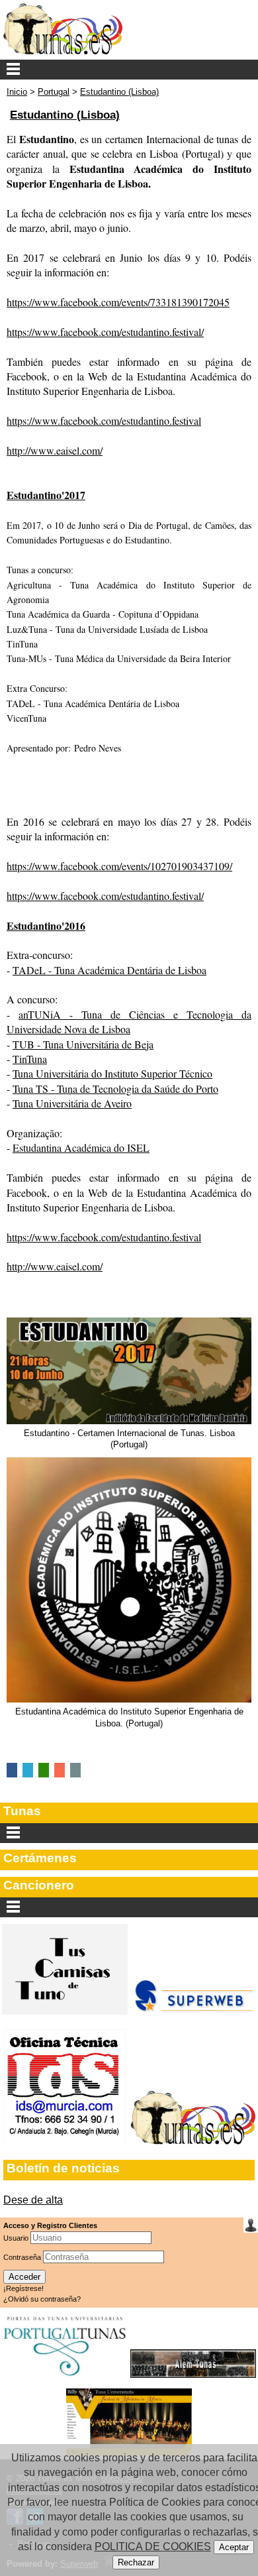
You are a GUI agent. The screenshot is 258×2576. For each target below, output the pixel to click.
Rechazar (136, 2562)
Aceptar (234, 2547)
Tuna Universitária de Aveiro (72, 1103)
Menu (129, 70)
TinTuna (22, 644)
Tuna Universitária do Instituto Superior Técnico (112, 1073)
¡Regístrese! (23, 2288)
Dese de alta (33, 2200)
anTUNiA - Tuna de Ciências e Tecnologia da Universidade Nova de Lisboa (129, 1022)
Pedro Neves (98, 748)
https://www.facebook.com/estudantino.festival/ (105, 332)
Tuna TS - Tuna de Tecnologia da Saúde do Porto (115, 1089)
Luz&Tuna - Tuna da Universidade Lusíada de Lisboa (107, 629)
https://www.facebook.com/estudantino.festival (104, 420)
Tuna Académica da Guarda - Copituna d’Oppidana (103, 614)
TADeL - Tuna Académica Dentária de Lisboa (93, 703)
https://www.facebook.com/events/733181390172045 (118, 302)
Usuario (17, 2238)
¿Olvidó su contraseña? (42, 2299)
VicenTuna (26, 718)
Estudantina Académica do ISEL (81, 1148)
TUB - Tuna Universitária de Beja (83, 1044)
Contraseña (23, 2257)
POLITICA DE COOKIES (153, 2547)
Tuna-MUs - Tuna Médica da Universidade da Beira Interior (119, 658)
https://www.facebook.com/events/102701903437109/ (119, 866)
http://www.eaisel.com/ (55, 450)
